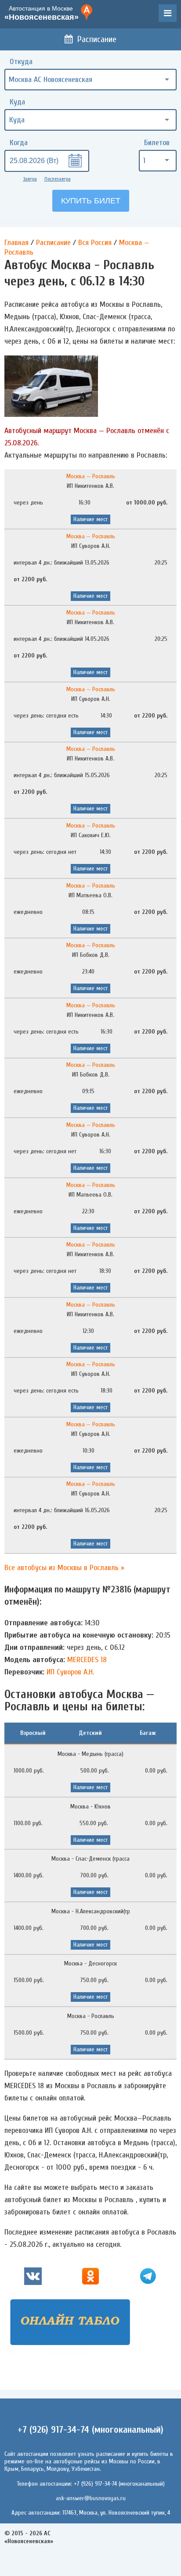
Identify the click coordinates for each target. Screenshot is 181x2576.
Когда (19, 143)
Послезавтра (58, 179)
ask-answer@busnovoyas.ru (91, 2498)
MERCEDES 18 (87, 1660)
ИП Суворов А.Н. (70, 1672)
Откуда (21, 62)
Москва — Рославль (91, 476)
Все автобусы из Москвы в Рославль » (64, 1568)
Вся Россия (95, 243)
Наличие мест (90, 519)
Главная (16, 243)
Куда (17, 102)
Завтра (30, 179)
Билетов (157, 143)
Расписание (97, 39)
